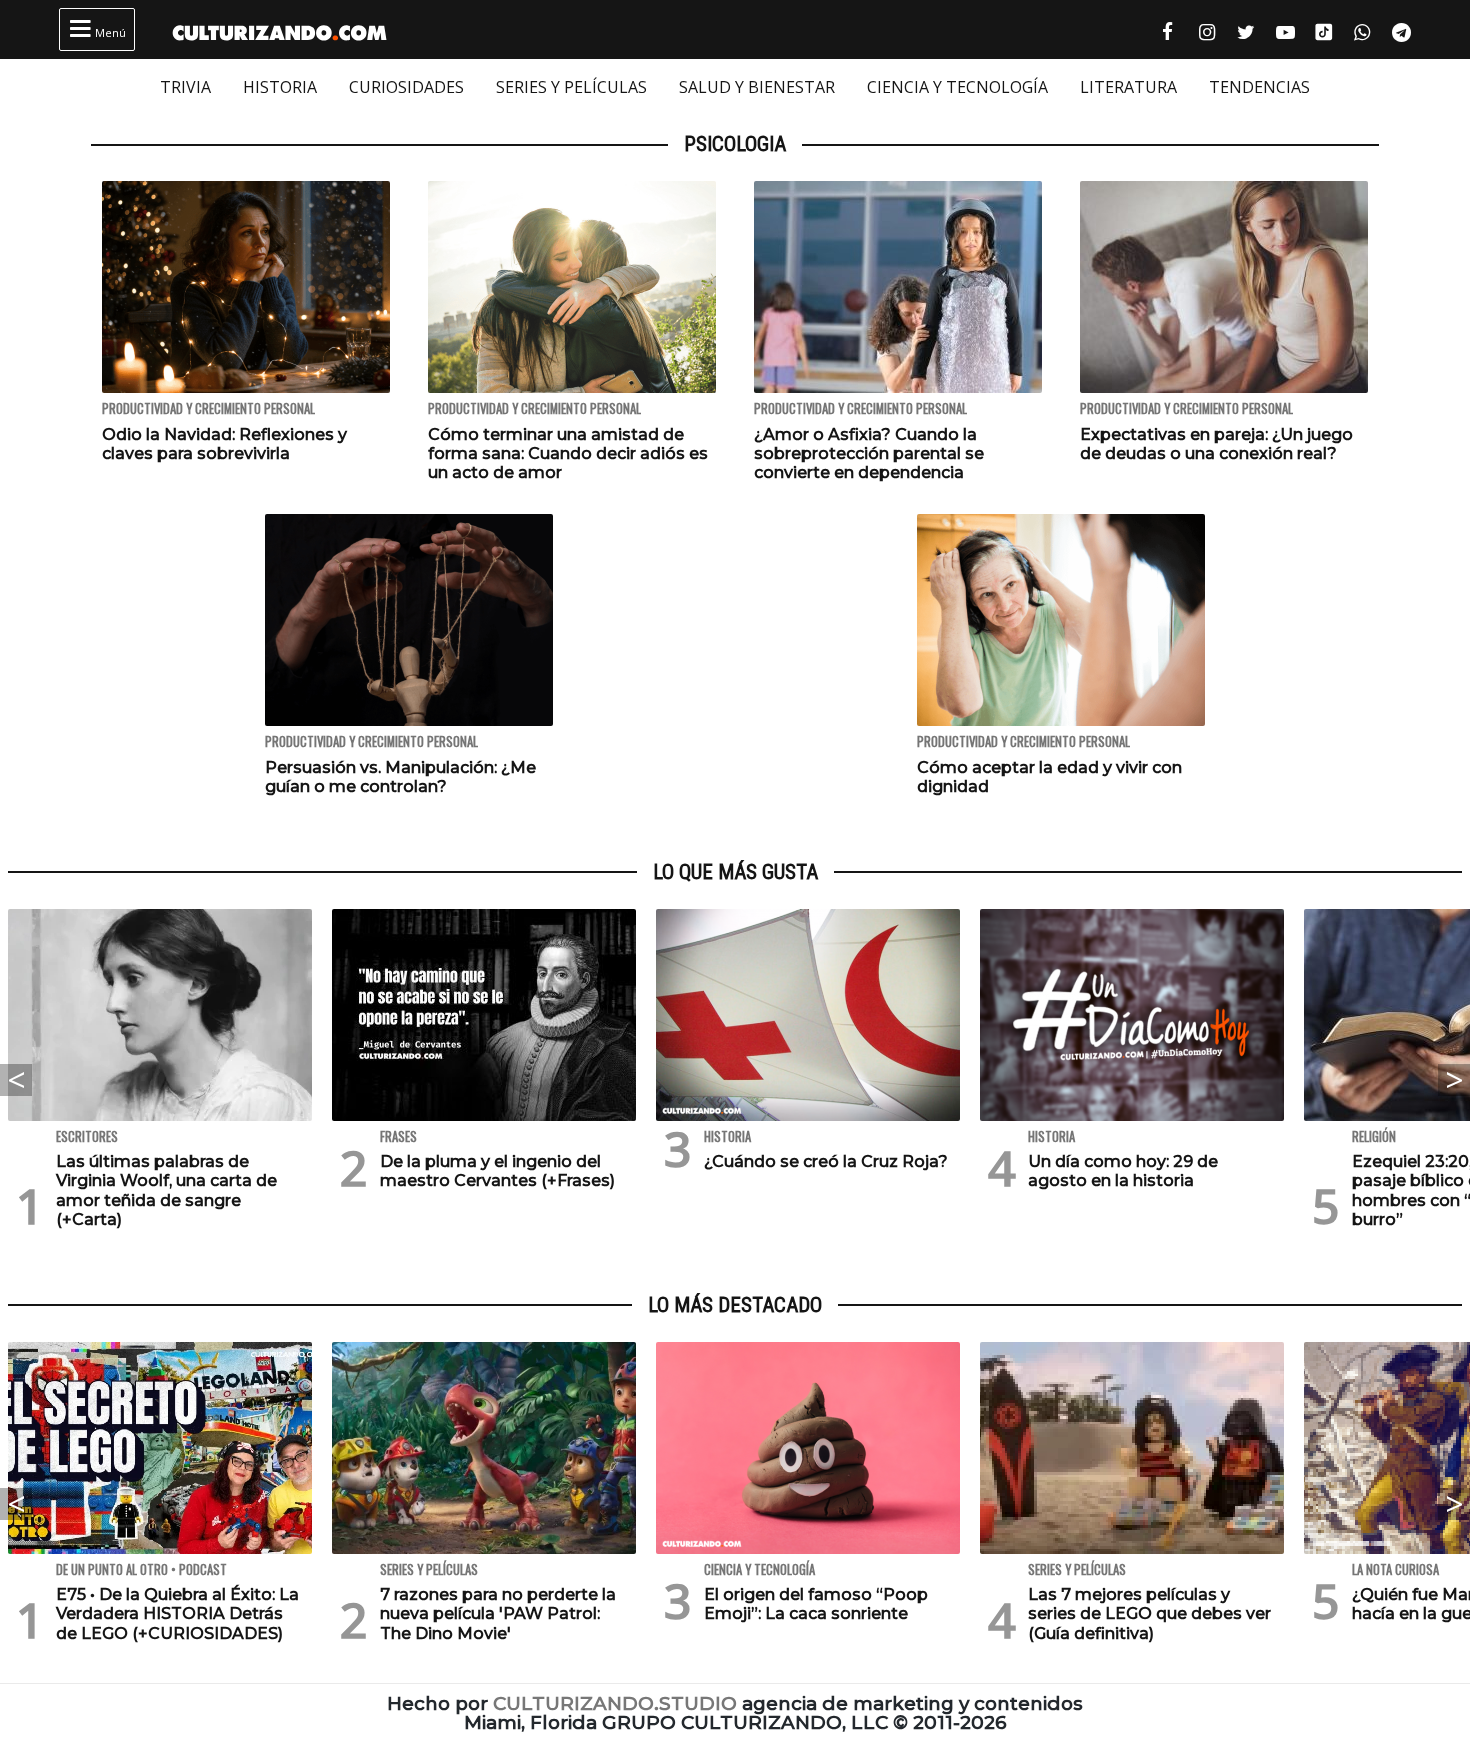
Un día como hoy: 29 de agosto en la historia (1123, 1171)
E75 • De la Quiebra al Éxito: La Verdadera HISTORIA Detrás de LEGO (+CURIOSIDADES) (177, 1613)
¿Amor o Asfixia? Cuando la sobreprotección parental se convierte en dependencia (869, 453)
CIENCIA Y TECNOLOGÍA (957, 87)
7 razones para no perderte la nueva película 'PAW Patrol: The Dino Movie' (498, 1613)
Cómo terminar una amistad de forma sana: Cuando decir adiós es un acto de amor (568, 453)
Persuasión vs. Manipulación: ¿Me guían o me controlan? (400, 777)
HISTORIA (280, 87)
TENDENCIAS (1259, 87)
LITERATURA (1128, 87)
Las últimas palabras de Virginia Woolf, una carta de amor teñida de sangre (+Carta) (166, 1190)
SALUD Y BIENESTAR (757, 87)
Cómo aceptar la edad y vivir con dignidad (1049, 777)
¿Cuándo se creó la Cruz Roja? (826, 1161)
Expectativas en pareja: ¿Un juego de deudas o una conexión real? (1216, 444)
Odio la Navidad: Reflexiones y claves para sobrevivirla (224, 444)
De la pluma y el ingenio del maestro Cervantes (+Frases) (497, 1171)
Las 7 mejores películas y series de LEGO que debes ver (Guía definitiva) (1149, 1613)
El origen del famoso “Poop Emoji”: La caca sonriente (816, 1604)
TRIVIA (185, 87)
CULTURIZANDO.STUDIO (615, 1703)
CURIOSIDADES (406, 87)
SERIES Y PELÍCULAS (571, 87)
